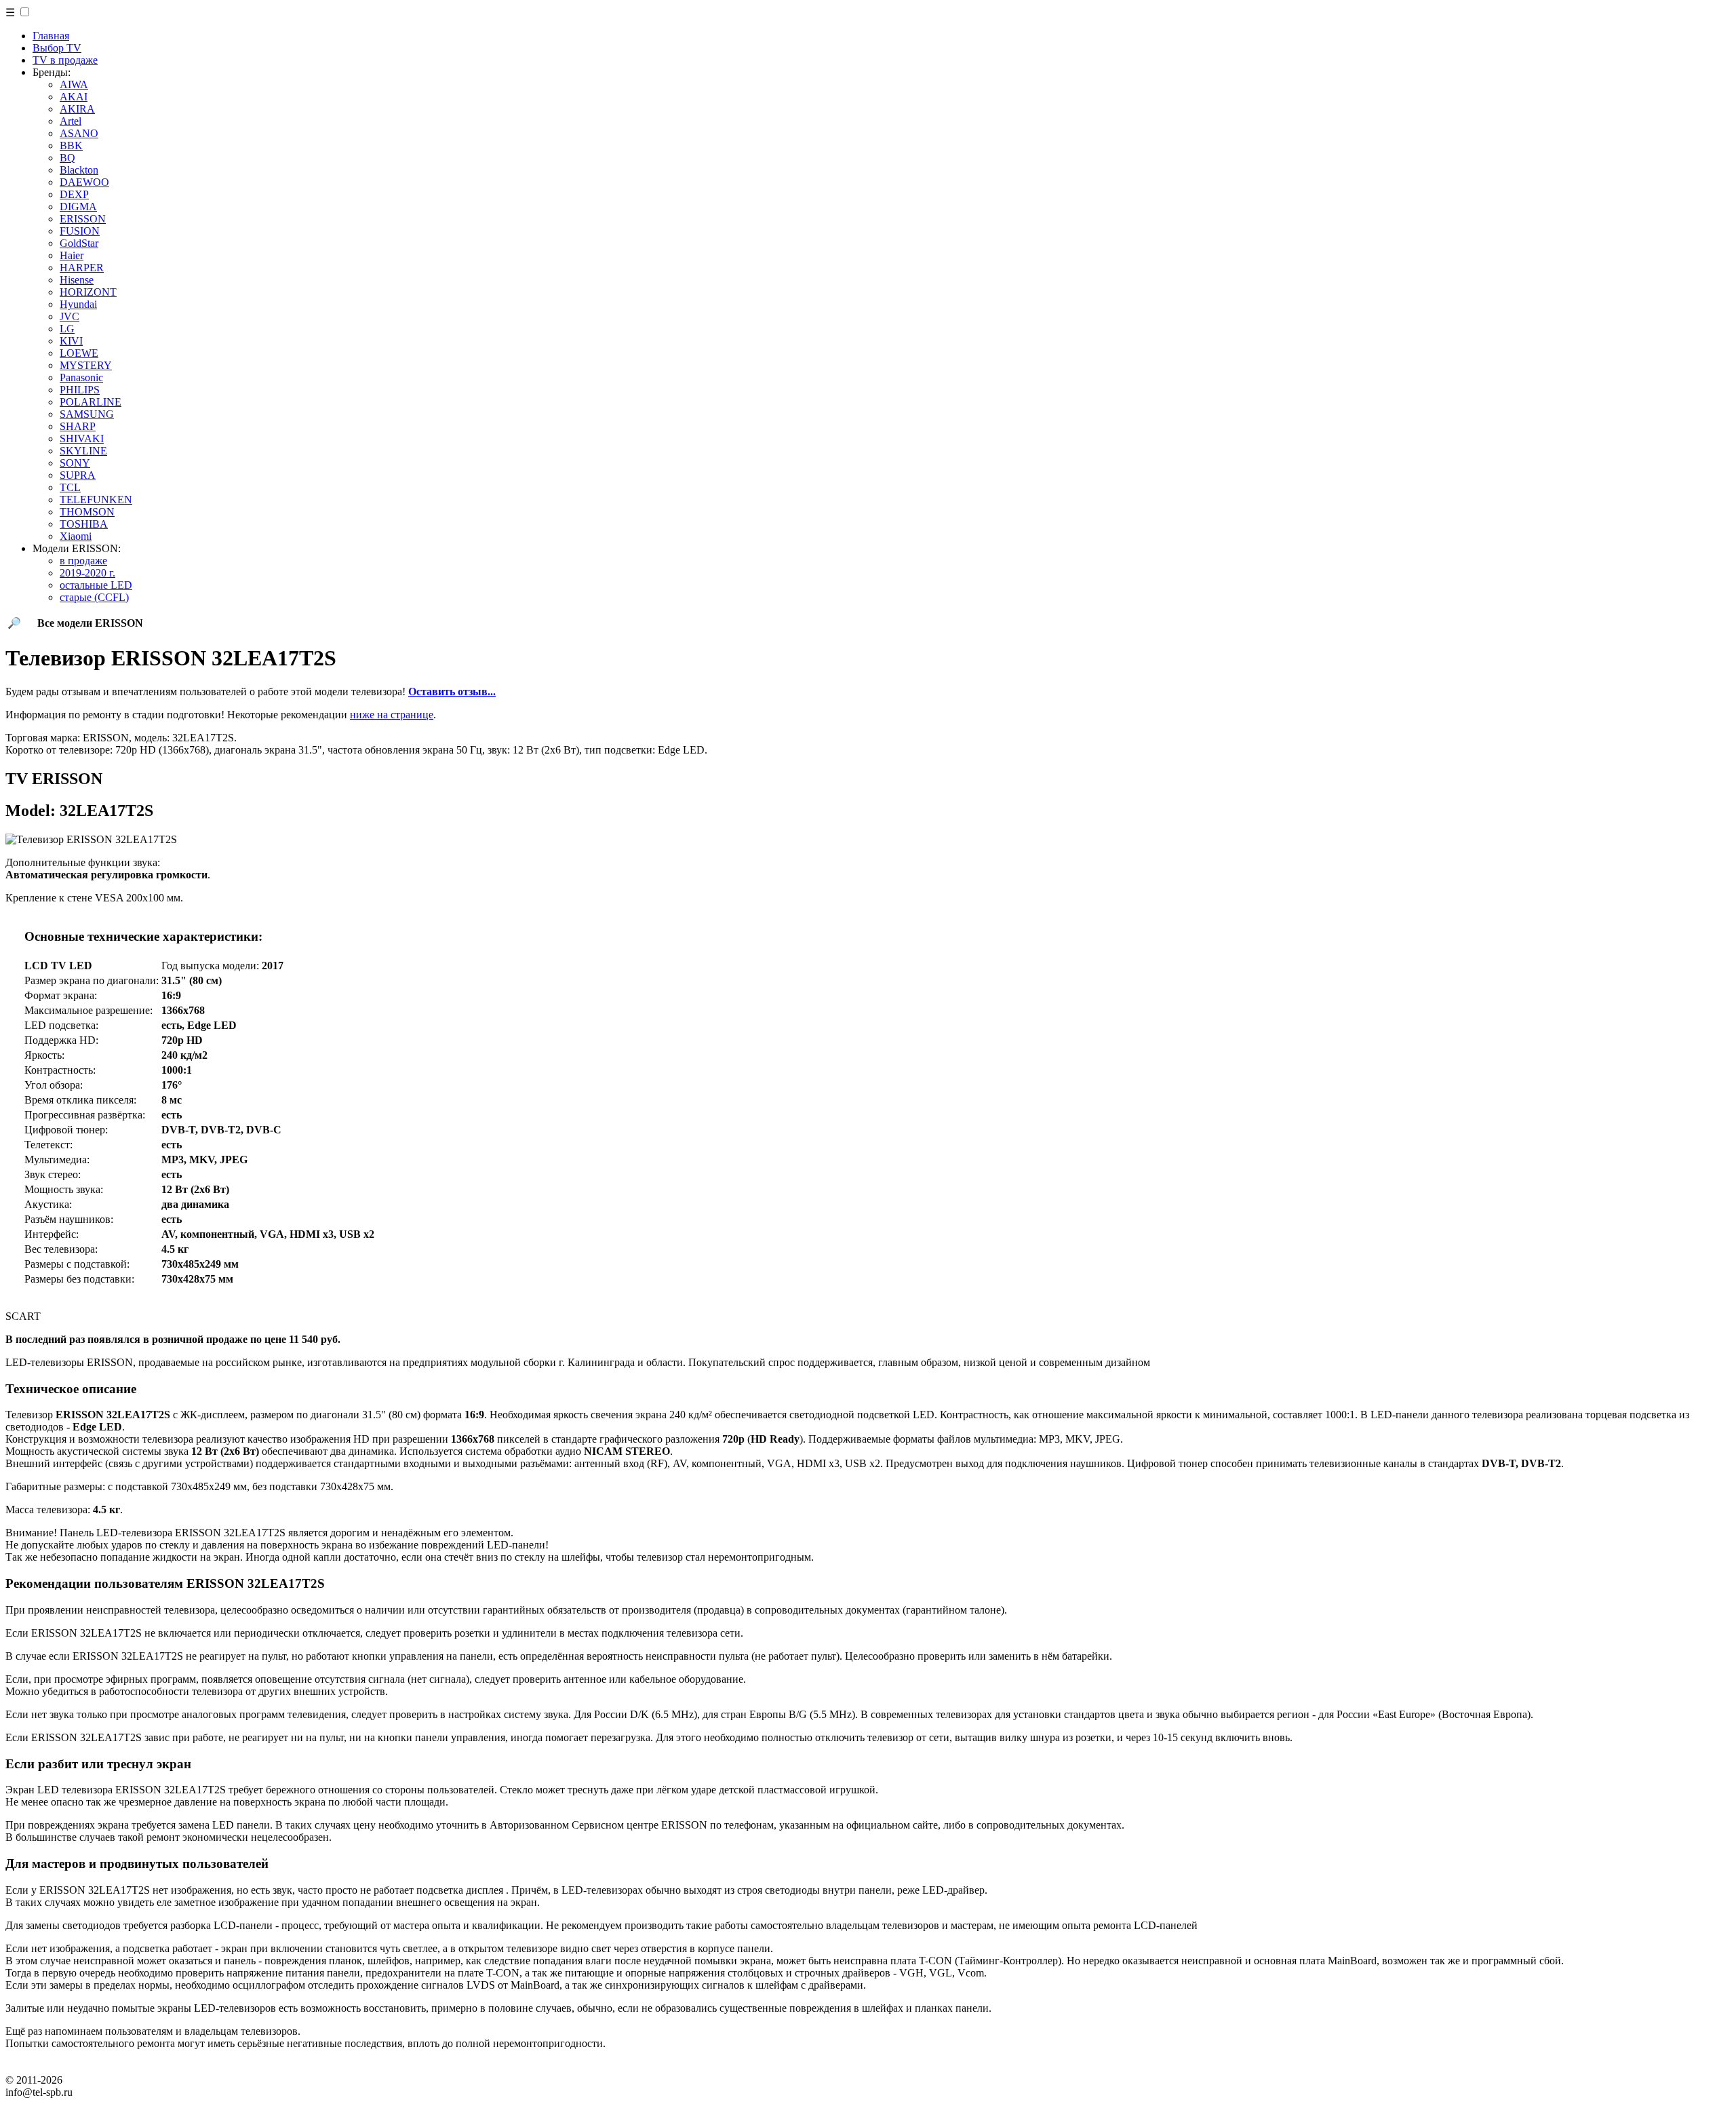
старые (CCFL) (94, 597)
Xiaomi (76, 536)
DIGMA (78, 207)
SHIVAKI (82, 439)
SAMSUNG (87, 414)
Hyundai (78, 304)
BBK (71, 145)
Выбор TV (57, 48)
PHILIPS (80, 390)
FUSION (80, 231)
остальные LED (96, 585)
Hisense (77, 280)
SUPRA (78, 475)
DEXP (74, 194)
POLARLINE (91, 402)
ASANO (79, 133)
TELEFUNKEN (96, 500)
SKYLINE (83, 451)
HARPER (82, 268)
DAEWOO (84, 182)
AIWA (74, 84)
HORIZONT (88, 292)
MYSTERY (86, 365)
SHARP (78, 426)
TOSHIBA (84, 524)
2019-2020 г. (87, 573)
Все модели (90, 623)
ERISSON (83, 219)
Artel (71, 121)
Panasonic (81, 377)
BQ (67, 158)
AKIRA (77, 109)
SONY (75, 463)
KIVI (71, 341)
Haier (72, 255)
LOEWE (79, 353)
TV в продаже (65, 60)
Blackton (79, 170)
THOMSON (87, 512)
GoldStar (79, 243)
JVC (70, 316)
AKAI (74, 97)
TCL (70, 487)
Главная (51, 36)
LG (67, 329)
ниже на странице (392, 715)
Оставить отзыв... (452, 691)
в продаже (83, 561)
